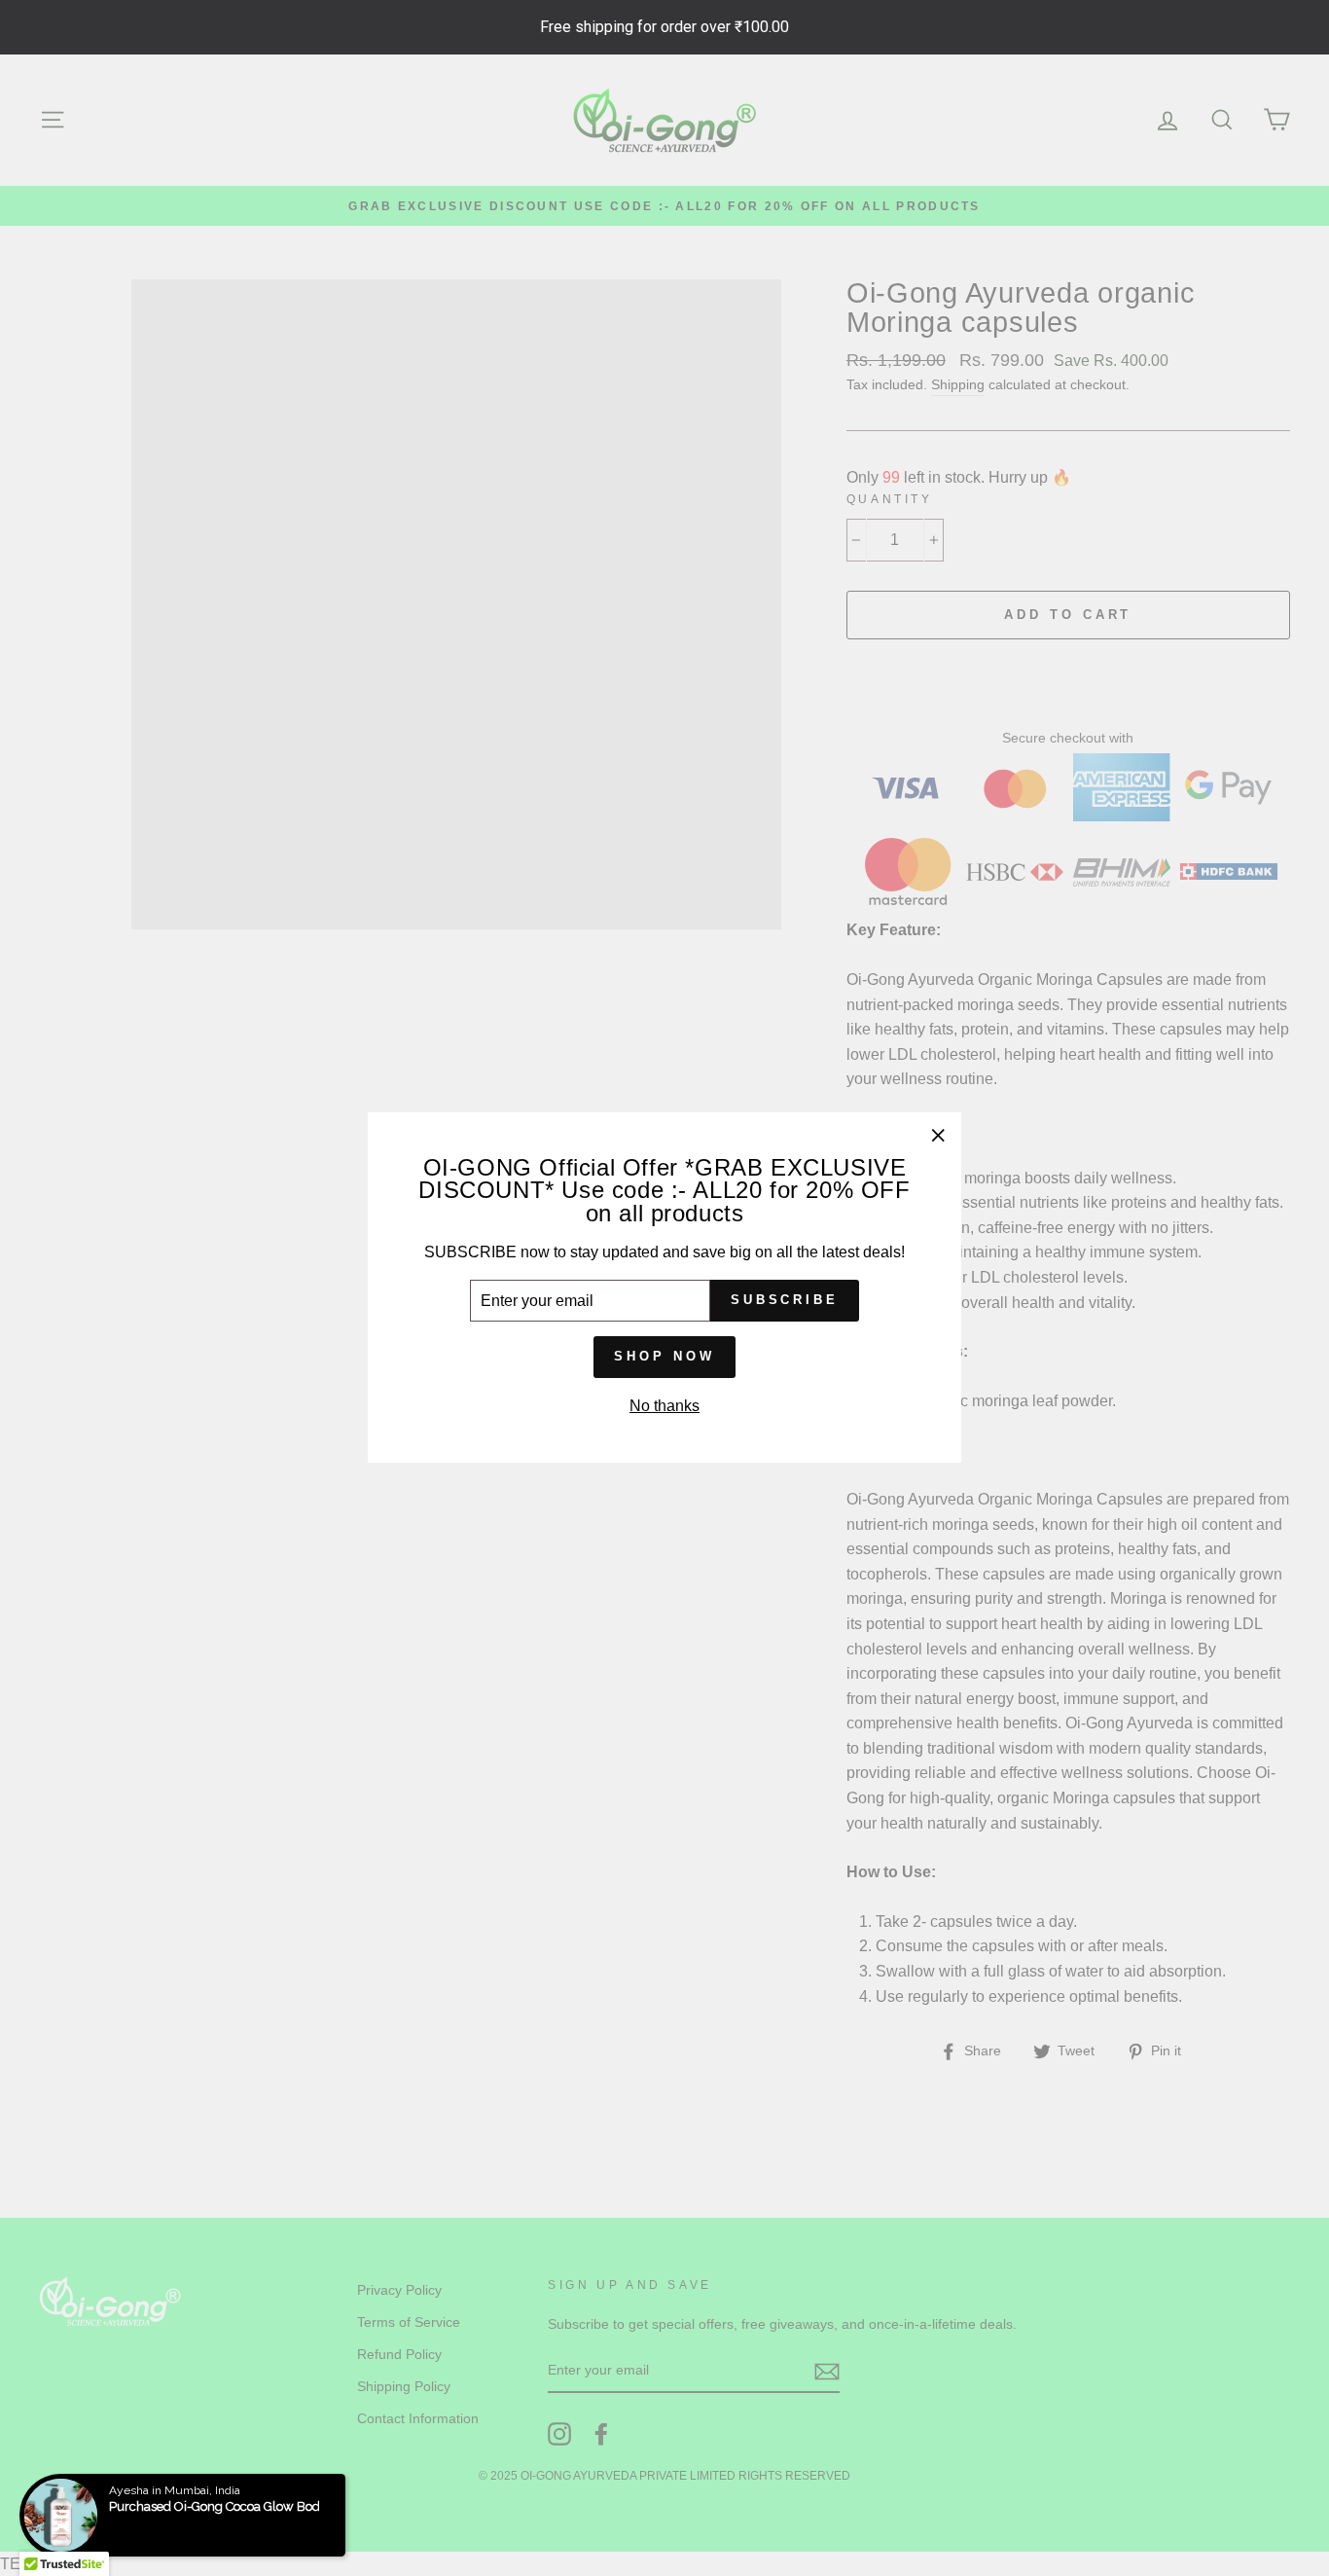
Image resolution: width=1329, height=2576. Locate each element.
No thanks (664, 1406)
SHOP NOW (664, 1357)
